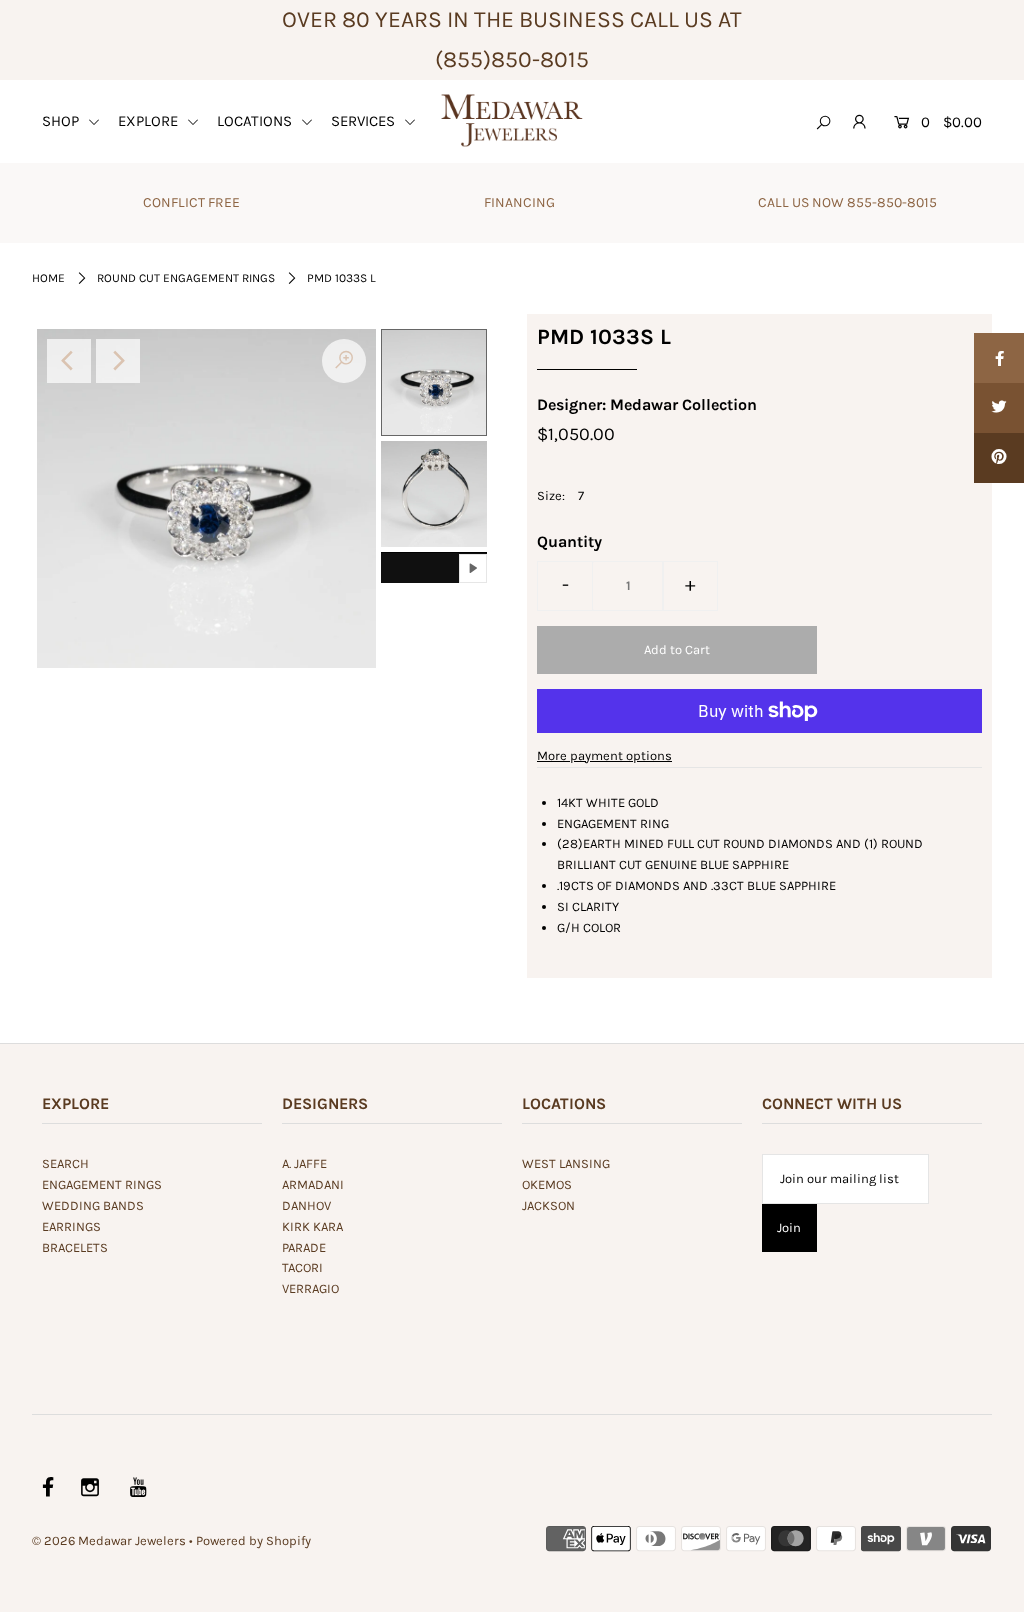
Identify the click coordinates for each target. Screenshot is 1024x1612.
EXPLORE (150, 121)
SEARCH (65, 1163)
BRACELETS (75, 1247)
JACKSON (548, 1205)
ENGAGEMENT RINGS (102, 1184)
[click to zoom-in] (344, 361)
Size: (551, 495)
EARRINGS (71, 1226)
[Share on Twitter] (999, 408)
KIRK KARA (312, 1226)
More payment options (604, 755)
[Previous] (69, 361)
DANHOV (306, 1205)
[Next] (118, 361)
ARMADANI (313, 1184)
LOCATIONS (256, 121)
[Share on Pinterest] (999, 458)
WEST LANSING (566, 1163)
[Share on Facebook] (999, 358)
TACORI (302, 1267)
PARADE (304, 1247)
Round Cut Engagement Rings (186, 278)
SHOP (62, 121)
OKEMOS (547, 1184)
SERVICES (365, 121)
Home (48, 278)
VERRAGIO (310, 1288)
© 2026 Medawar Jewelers (109, 1540)
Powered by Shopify (253, 1540)
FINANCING (519, 202)
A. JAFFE (304, 1163)
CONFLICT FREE (191, 202)
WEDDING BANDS (93, 1205)
